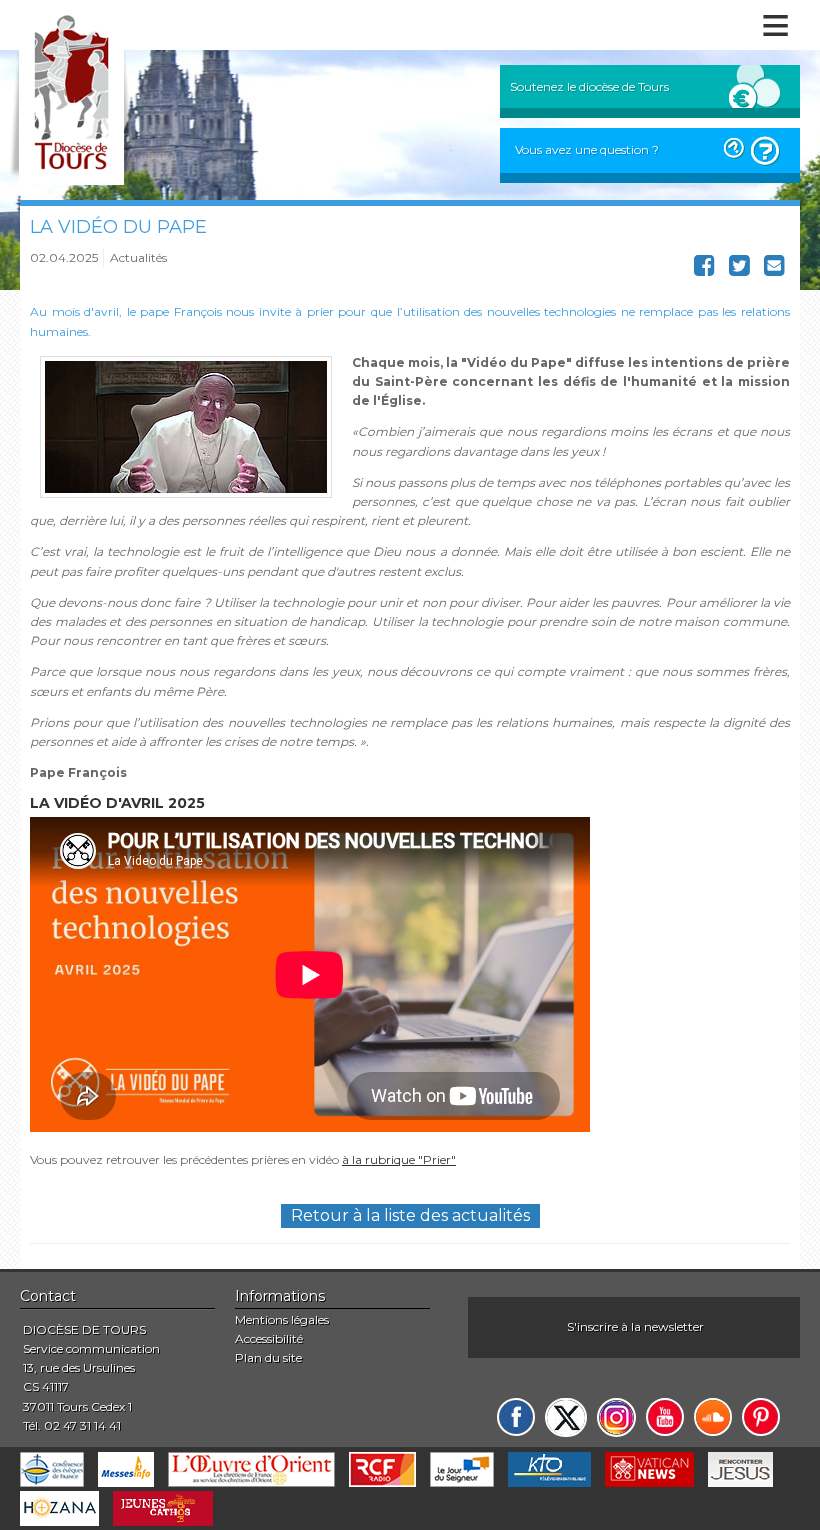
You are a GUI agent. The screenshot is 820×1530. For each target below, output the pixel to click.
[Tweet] (739, 269)
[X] (566, 1417)
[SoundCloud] (713, 1417)
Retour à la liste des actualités (410, 1215)
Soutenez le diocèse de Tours (589, 86)
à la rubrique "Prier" (399, 1159)
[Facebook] (516, 1417)
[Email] (774, 269)
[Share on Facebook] (704, 269)
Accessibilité (269, 1338)
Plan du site (268, 1357)
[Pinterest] (761, 1417)
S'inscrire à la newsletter (635, 1326)
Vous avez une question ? (587, 149)
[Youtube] (665, 1417)
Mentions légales (282, 1319)
